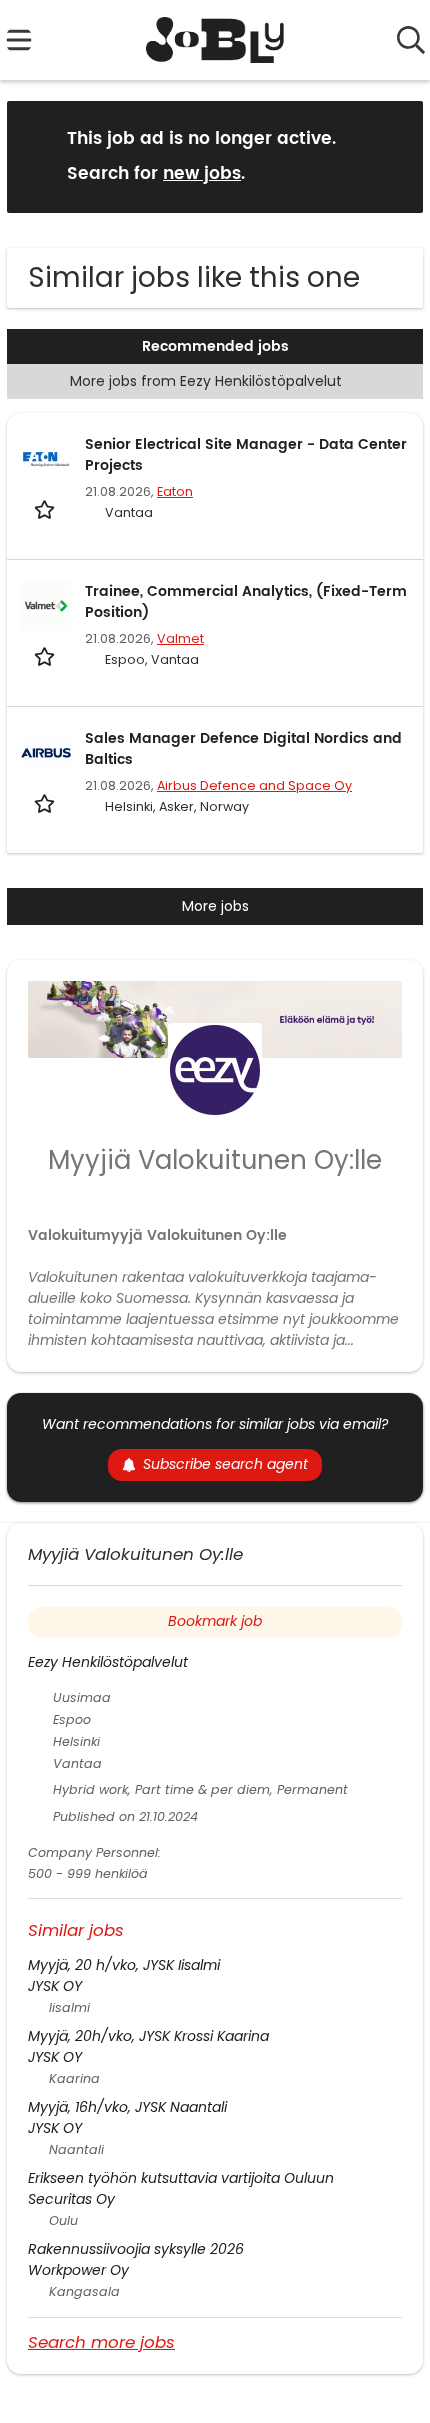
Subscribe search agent (225, 1464)
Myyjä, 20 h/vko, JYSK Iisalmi (124, 1965)
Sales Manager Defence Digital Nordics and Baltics (243, 749)
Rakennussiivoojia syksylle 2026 (136, 2249)
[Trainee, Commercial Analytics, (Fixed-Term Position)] (46, 606)
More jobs (215, 906)
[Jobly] (215, 40)
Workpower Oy (78, 2270)
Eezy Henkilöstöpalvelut (108, 1662)
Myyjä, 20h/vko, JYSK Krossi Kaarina (148, 2036)
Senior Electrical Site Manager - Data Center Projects (246, 455)
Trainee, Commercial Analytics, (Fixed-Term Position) (246, 602)
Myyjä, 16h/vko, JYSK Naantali (127, 2107)
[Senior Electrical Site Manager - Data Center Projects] (46, 459)
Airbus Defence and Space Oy (254, 785)
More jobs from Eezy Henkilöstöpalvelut (206, 381)
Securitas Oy (71, 2199)
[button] (392, 155)
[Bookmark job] (46, 509)
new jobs (202, 174)
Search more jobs (101, 2341)
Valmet (180, 638)
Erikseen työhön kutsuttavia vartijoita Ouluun (181, 2178)
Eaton (175, 491)
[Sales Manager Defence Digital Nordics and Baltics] (46, 753)
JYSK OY (55, 1986)
